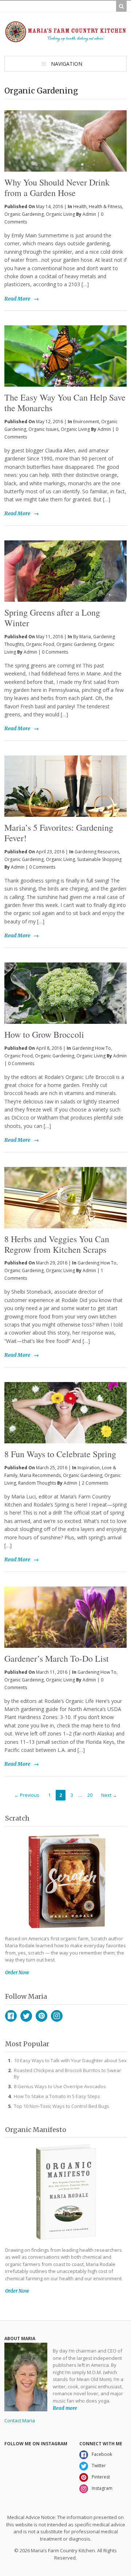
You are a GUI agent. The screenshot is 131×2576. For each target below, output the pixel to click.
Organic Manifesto (36, 2130)
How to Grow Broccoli (44, 1034)
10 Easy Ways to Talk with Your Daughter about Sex (70, 2060)
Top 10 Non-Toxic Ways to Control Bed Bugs (61, 2106)
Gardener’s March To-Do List (57, 1658)
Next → (109, 1795)
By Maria (82, 637)
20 (90, 1795)
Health (80, 206)
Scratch (17, 1818)
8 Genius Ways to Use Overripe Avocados (60, 2086)
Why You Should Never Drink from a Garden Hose (57, 187)
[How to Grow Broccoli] (65, 993)
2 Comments (95, 1483)
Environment (86, 422)
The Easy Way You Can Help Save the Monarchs (65, 403)
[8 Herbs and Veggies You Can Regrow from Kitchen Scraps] (65, 1198)
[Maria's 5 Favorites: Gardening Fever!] (65, 786)
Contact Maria (20, 2420)
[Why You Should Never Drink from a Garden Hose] (65, 129)
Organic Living (60, 214)
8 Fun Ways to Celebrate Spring (60, 1454)
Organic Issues (43, 429)
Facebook (11, 2016)
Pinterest (41, 2016)
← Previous (27, 1795)
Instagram (57, 2016)
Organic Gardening (24, 214)
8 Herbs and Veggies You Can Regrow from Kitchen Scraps (57, 1244)
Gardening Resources (97, 852)
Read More (17, 299)
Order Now (17, 1973)
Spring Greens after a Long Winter (52, 618)
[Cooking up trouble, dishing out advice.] (65, 39)
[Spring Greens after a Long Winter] (65, 571)
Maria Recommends (40, 1475)
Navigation (67, 64)
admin (89, 214)
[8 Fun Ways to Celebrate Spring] (65, 1413)
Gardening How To (92, 1048)
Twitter (26, 2016)
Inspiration (89, 1468)
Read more (65, 2408)
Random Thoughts (37, 1483)
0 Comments (55, 652)
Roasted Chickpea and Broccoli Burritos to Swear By (68, 2073)
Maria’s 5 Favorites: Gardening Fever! (59, 833)
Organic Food (40, 644)
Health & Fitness (105, 206)
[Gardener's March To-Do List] (65, 1617)
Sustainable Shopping (99, 859)
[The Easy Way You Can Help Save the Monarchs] (65, 356)
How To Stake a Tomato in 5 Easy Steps (57, 2096)
